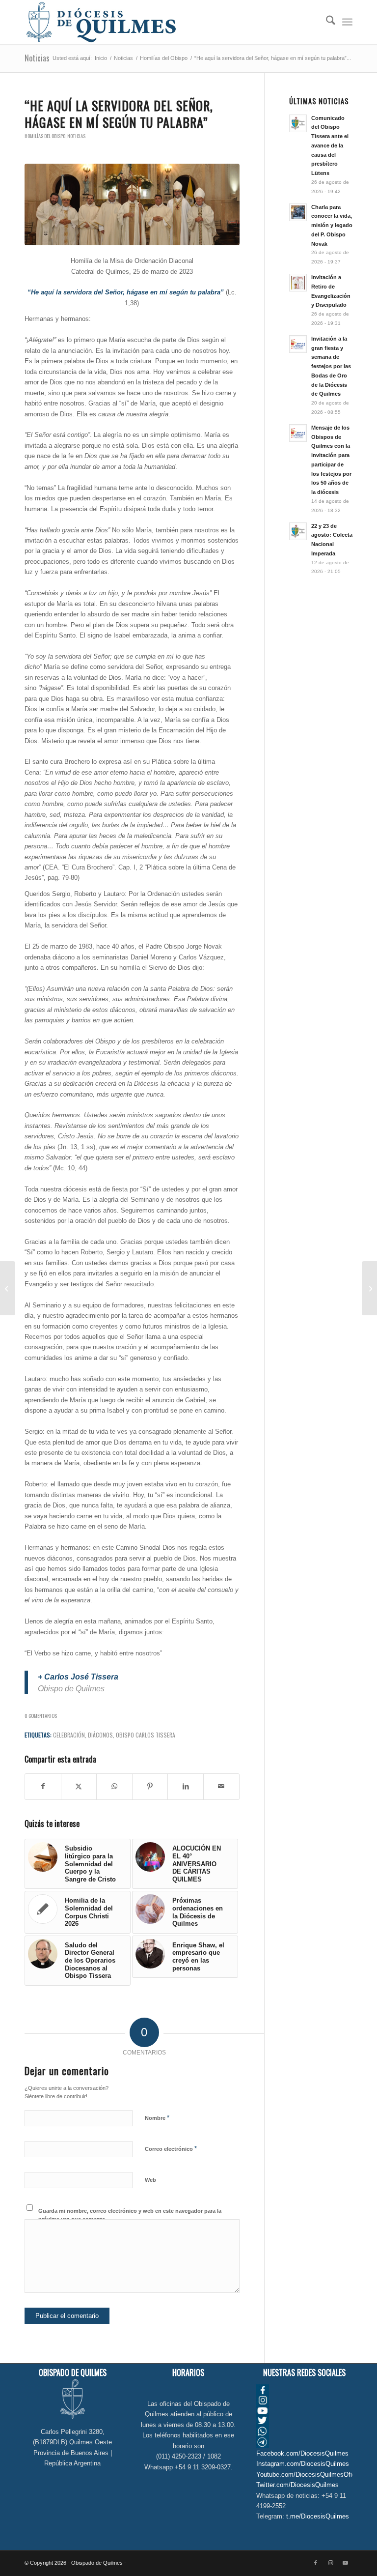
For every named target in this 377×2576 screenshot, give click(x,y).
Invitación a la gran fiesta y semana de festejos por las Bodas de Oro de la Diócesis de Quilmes (331, 366)
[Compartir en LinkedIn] (186, 1786)
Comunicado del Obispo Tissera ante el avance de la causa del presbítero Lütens (330, 146)
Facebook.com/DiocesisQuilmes (302, 2453)
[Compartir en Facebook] (43, 1786)
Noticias (37, 58)
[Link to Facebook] (316, 2563)
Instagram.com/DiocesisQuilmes (303, 2464)
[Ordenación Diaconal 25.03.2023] (132, 204)
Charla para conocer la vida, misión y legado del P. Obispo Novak (332, 225)
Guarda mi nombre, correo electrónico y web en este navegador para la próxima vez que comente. (130, 2215)
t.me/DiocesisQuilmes (318, 2516)
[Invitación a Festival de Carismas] (369, 1288)
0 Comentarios (41, 1715)
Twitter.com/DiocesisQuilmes (297, 2485)
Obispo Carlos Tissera (146, 1735)
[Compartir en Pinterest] (150, 1786)
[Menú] (347, 22)
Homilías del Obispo (45, 136)
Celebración (69, 1735)
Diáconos (100, 1735)
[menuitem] (326, 22)
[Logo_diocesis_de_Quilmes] (101, 22)
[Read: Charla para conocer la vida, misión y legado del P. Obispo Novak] (298, 212)
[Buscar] (326, 22)
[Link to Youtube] (345, 2563)
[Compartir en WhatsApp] (114, 1786)
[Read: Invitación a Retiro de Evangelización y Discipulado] (298, 283)
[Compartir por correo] (221, 1786)
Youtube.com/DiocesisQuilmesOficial (309, 2475)
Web (150, 2180)
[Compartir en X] (79, 1786)
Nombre (157, 2118)
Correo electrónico (171, 2149)
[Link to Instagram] (330, 2563)
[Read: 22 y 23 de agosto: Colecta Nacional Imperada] (298, 531)
